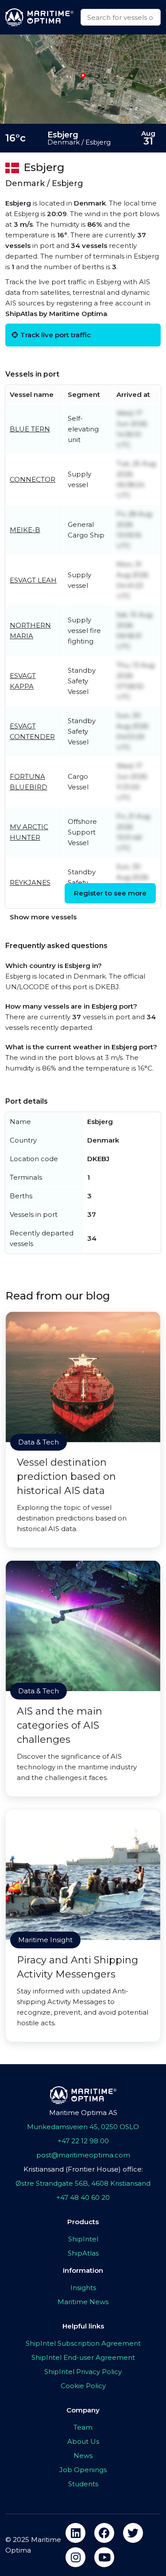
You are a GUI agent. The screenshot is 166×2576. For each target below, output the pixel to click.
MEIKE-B (25, 530)
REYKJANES (30, 882)
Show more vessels (43, 917)
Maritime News (83, 2302)
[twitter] (133, 2533)
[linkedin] (75, 2533)
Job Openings (83, 2470)
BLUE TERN (30, 429)
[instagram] (75, 2557)
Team (83, 2427)
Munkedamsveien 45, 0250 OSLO (83, 2127)
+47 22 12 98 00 (83, 2141)
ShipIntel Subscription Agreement (83, 2343)
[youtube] (104, 2557)
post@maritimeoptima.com (83, 2155)
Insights (83, 2288)
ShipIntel (83, 2239)
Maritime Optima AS (83, 2113)
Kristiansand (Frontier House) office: (83, 2169)
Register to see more (110, 893)
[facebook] (104, 2533)
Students (83, 2484)
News (83, 2456)
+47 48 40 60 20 (83, 2197)
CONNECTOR (33, 479)
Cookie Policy (83, 2386)
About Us (83, 2441)
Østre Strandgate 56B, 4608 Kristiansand (83, 2183)
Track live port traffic (56, 335)
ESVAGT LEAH (33, 580)
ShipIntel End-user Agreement (83, 2357)
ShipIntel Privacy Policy (83, 2372)
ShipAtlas (83, 2253)
